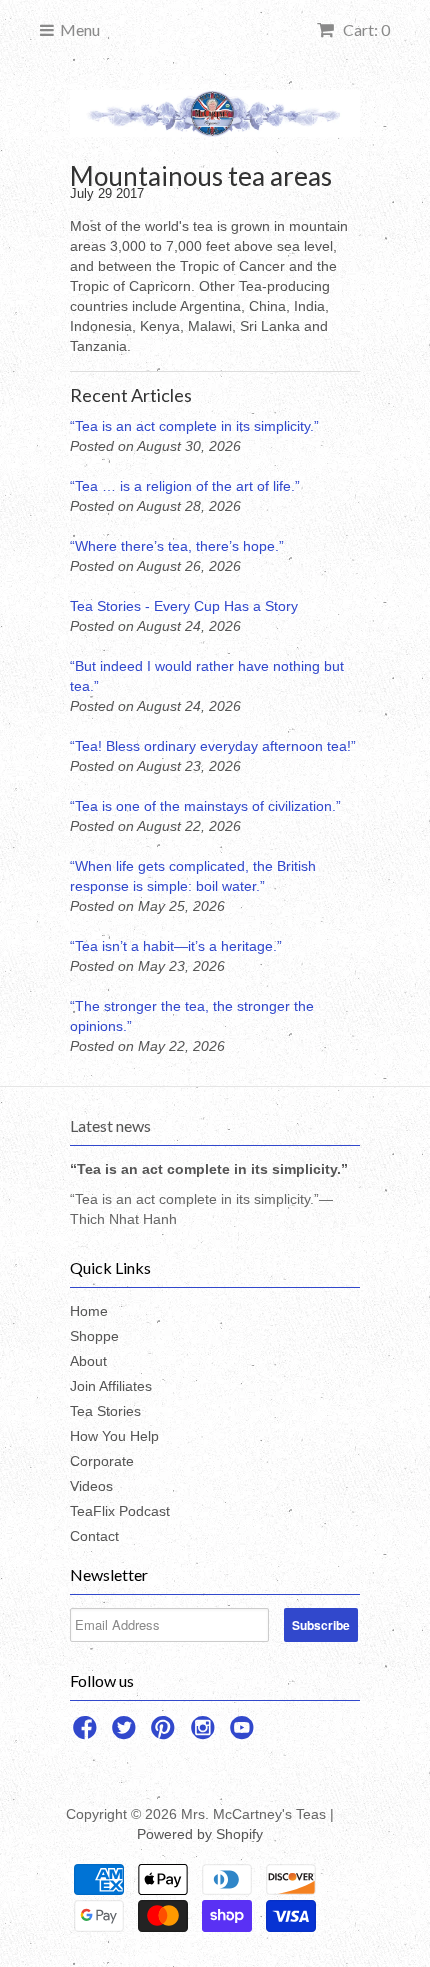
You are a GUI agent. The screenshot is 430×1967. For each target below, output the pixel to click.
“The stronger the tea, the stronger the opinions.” (192, 1016)
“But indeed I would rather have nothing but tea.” (207, 676)
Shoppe (94, 1336)
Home (89, 1311)
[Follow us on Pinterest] (166, 1733)
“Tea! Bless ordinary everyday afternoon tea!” (213, 746)
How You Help (114, 1436)
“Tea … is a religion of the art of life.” (185, 486)
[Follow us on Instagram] (206, 1733)
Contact (94, 1536)
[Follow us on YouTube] (245, 1733)
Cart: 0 (365, 29)
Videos (91, 1486)
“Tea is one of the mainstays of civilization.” (205, 806)
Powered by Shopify (200, 1834)
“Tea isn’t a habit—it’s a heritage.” (176, 946)
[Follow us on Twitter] (127, 1733)
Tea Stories (105, 1411)
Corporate (102, 1461)
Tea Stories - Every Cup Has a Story (184, 606)
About (88, 1361)
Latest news (110, 1125)
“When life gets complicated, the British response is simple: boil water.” (193, 876)
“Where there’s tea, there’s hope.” (177, 546)
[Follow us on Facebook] (88, 1733)
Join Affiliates (111, 1386)
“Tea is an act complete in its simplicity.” (194, 426)
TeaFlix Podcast (120, 1511)
